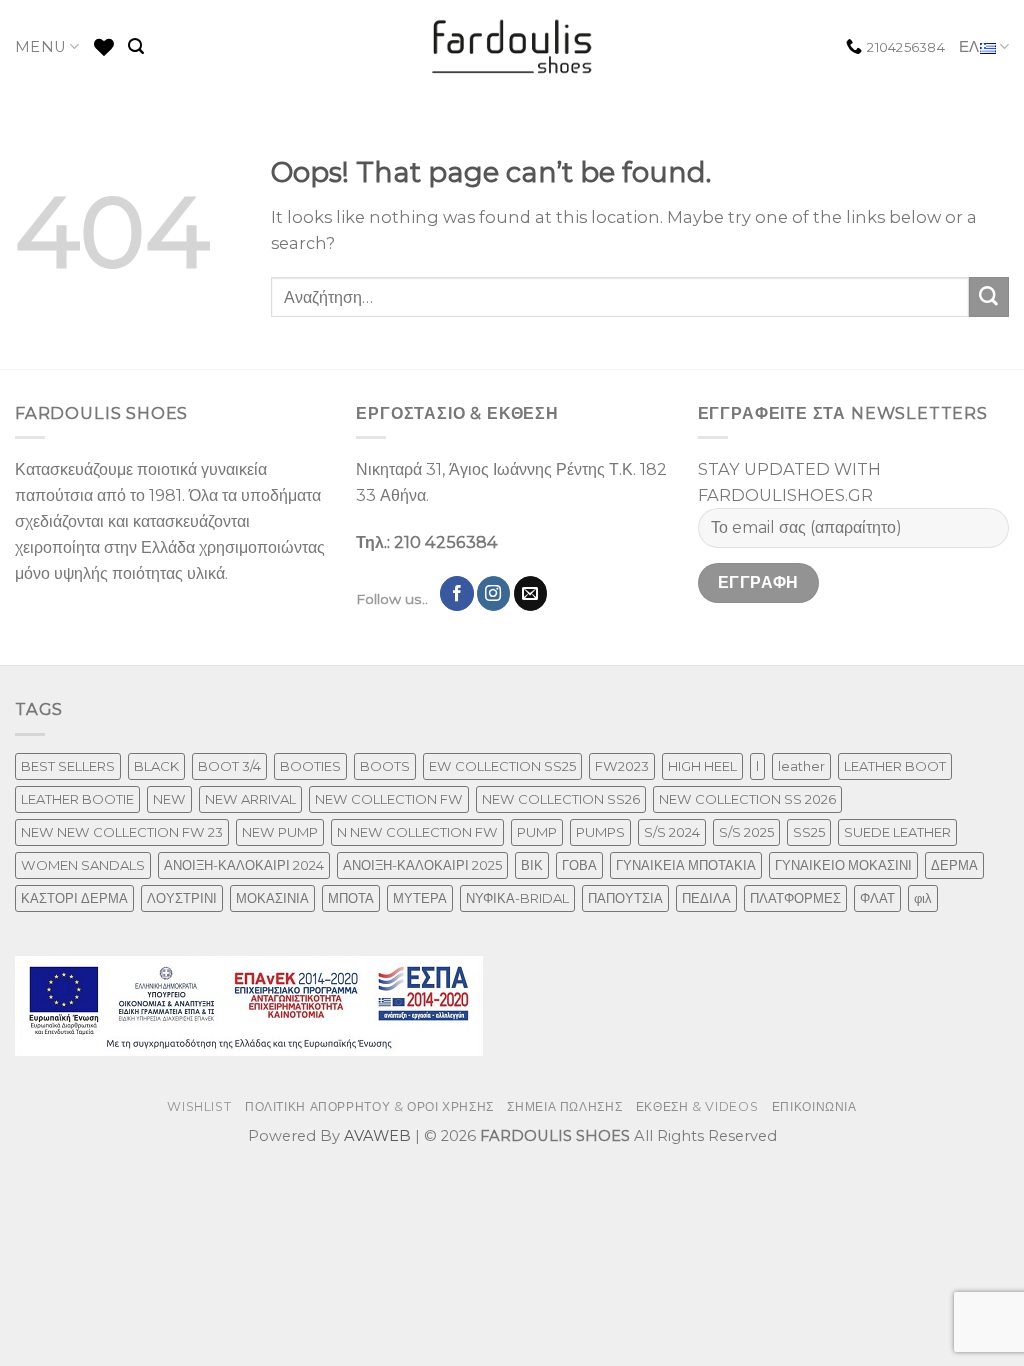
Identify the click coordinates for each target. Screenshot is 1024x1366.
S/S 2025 (746, 832)
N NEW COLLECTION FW (417, 832)
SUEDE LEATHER (897, 832)
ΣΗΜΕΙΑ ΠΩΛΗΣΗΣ (564, 1106)
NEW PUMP (280, 832)
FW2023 (622, 766)
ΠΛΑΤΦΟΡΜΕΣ (795, 898)
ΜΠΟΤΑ (351, 898)
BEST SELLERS (68, 766)
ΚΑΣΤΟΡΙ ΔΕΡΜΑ (74, 898)
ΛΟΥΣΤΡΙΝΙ (182, 898)
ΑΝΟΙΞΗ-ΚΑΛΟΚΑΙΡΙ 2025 (422, 865)
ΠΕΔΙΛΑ (706, 898)
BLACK (156, 766)
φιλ (923, 898)
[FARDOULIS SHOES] (512, 47)
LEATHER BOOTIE (77, 799)
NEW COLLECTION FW (389, 799)
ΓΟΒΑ (579, 865)
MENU (40, 47)
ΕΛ (969, 47)
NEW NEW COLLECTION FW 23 (122, 832)
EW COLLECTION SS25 (502, 766)
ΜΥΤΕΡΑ (420, 898)
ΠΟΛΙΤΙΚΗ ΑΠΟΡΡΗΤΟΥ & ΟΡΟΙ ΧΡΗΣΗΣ (369, 1106)
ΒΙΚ (532, 865)
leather (801, 766)
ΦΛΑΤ (877, 898)
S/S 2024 (672, 832)
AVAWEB (377, 1136)
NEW (169, 799)
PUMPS (600, 832)
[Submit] (989, 297)
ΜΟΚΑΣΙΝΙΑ (272, 898)
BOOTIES (310, 766)
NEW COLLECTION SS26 (561, 799)
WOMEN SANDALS (83, 865)
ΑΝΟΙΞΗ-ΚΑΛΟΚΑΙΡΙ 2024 (244, 865)
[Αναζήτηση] (136, 46)
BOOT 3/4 (229, 766)
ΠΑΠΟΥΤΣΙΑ (625, 898)
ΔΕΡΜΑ (954, 865)
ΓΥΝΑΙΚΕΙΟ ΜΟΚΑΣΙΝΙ (843, 865)
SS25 (809, 832)
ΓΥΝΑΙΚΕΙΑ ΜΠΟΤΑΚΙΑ (686, 865)
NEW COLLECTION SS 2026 (747, 799)
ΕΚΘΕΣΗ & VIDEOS (697, 1106)
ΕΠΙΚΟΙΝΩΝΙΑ (814, 1106)
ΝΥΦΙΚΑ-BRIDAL (517, 898)
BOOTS (385, 766)
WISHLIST (199, 1106)
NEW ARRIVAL (250, 799)
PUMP (537, 832)
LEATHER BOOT (895, 766)
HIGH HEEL (702, 766)
